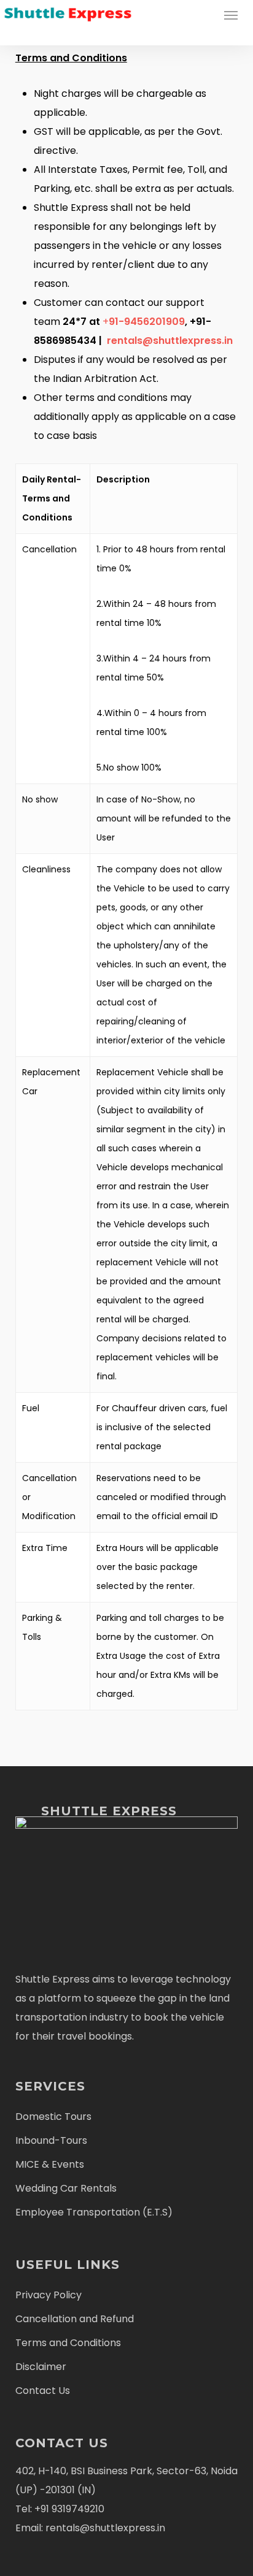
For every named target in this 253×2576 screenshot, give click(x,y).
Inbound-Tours (51, 2140)
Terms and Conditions (68, 2343)
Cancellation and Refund (75, 2319)
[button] (231, 15)
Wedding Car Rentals (66, 2188)
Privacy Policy (49, 2295)
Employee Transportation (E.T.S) (94, 2212)
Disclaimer (41, 2367)
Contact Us (43, 2391)
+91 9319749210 (68, 2509)
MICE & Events (50, 2164)
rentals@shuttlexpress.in (170, 341)
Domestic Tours (53, 2117)
